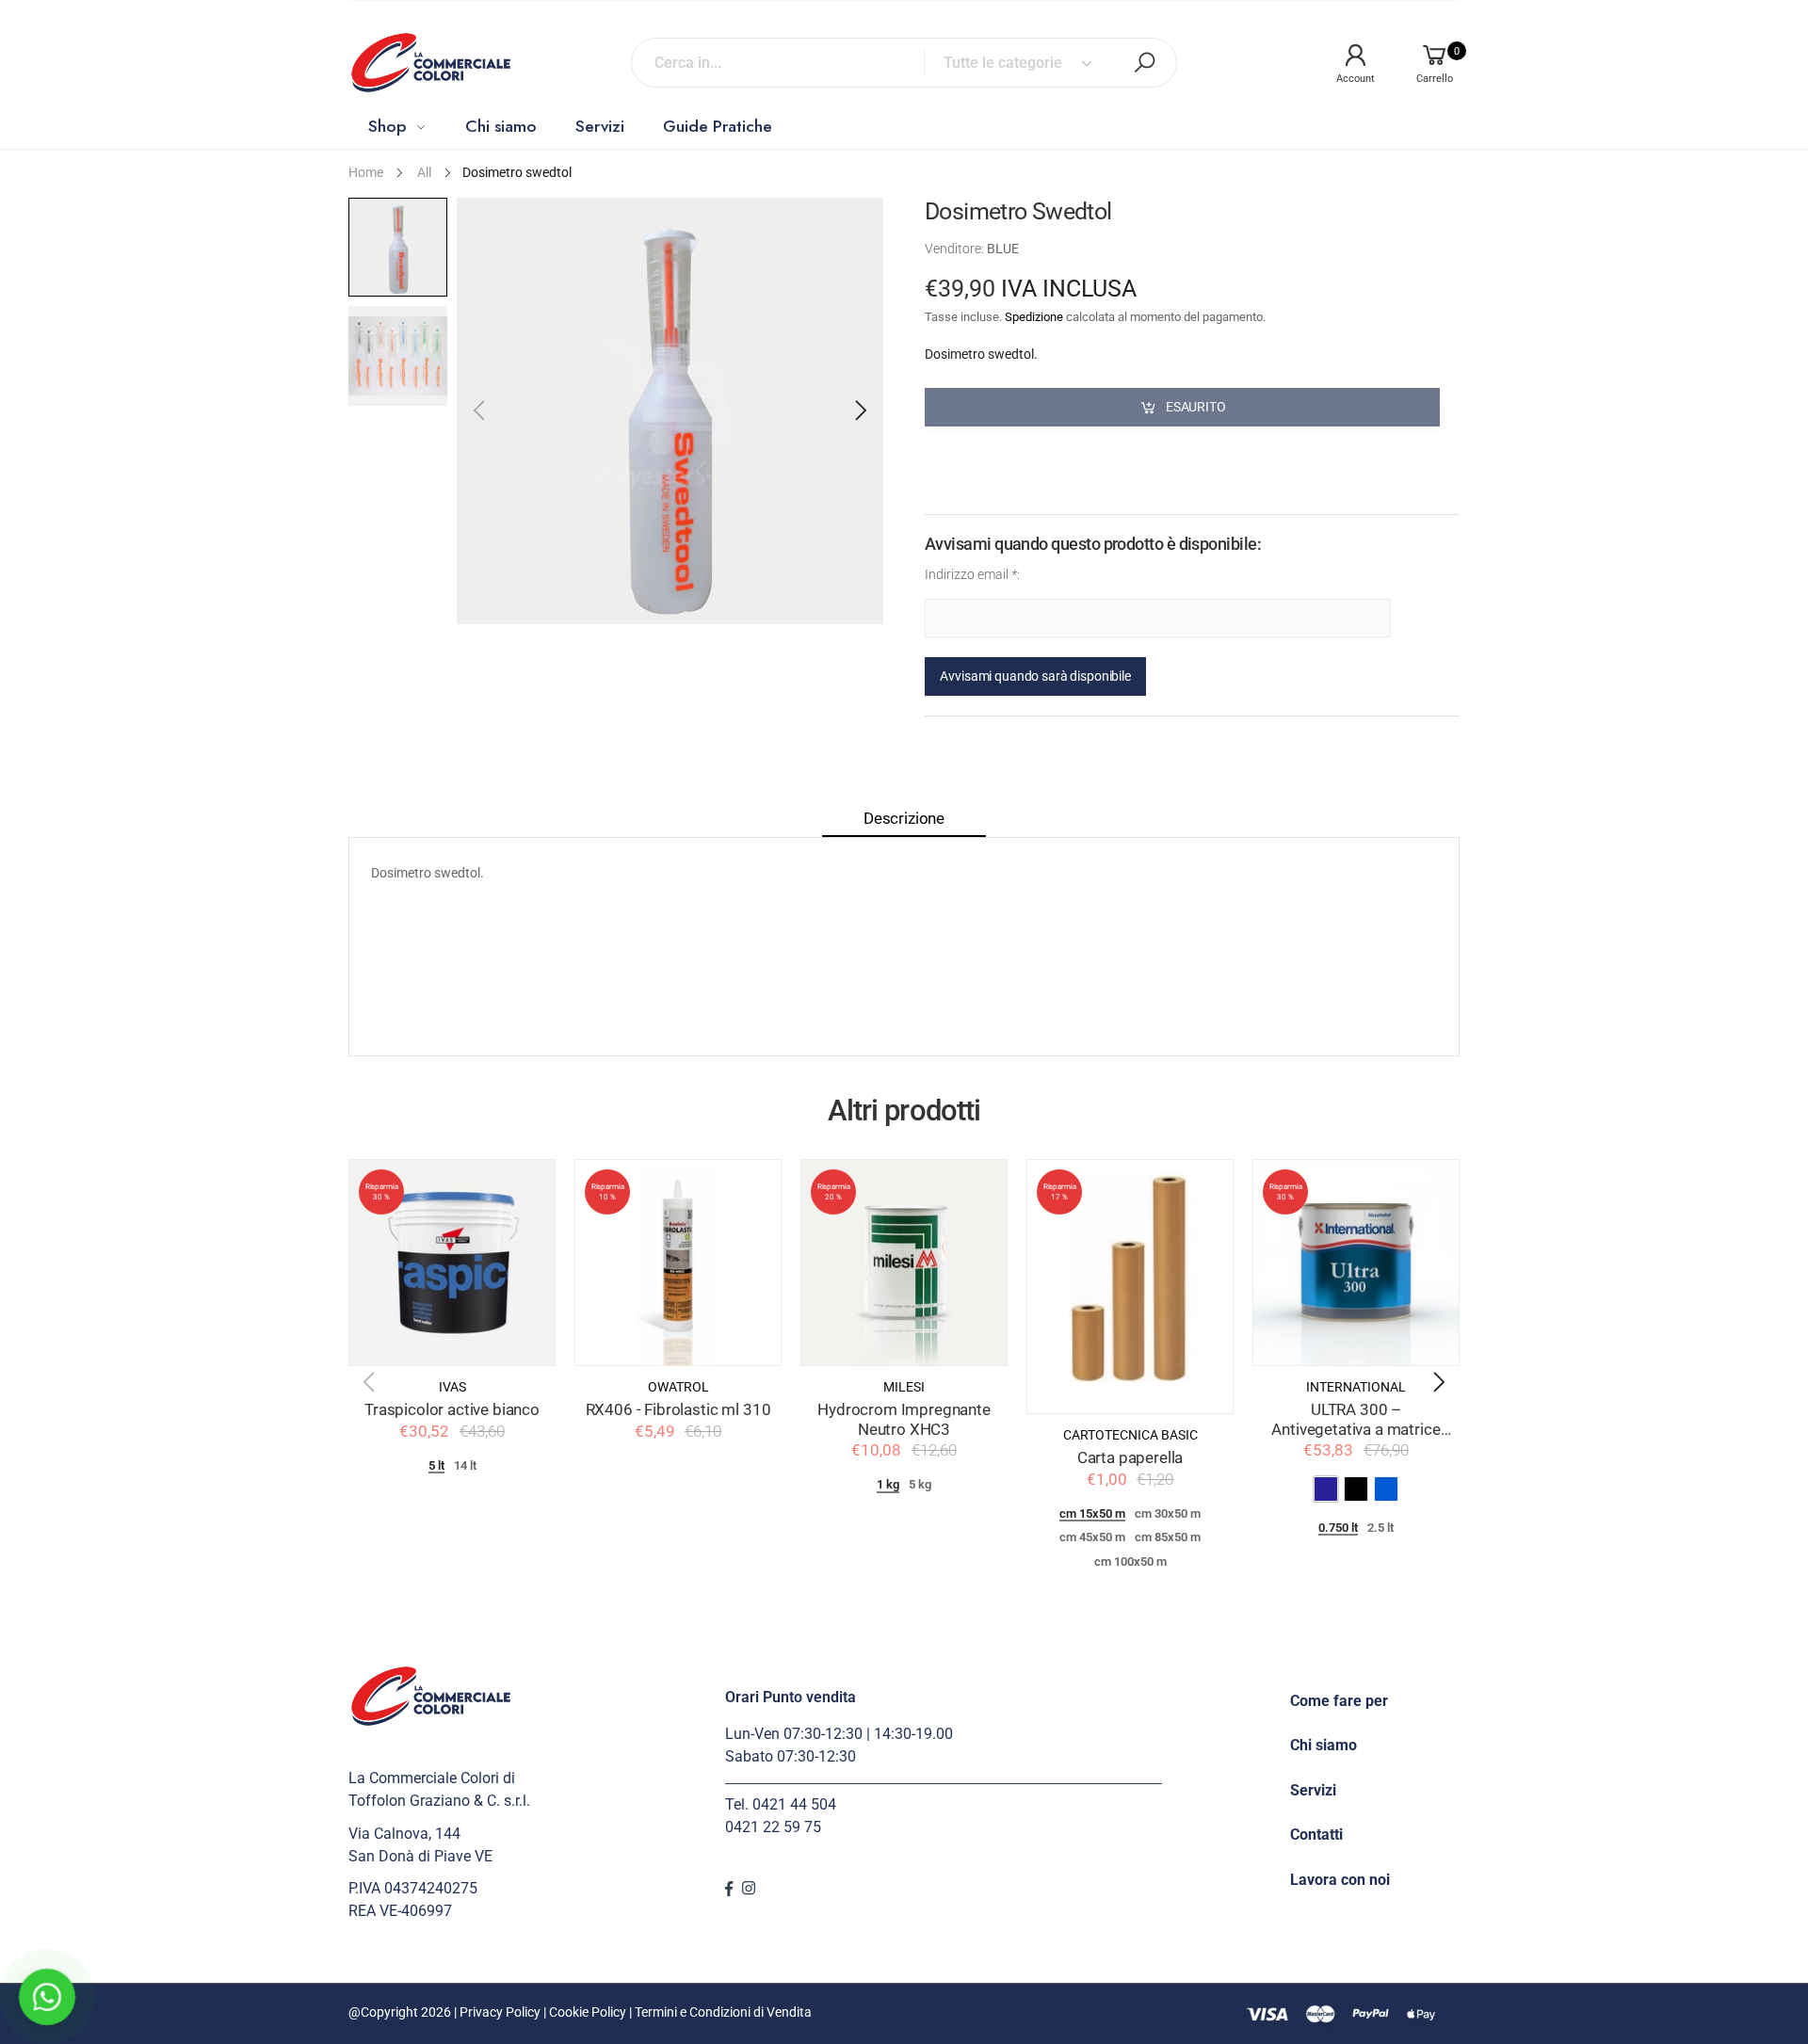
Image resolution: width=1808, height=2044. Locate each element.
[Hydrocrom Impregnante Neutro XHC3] (904, 1263)
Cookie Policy (588, 2012)
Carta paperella (1130, 1458)
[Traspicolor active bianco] (452, 1263)
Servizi (1313, 1790)
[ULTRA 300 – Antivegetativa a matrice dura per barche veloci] (1356, 1263)
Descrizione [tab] (904, 819)
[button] (860, 410)
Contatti (1316, 1835)
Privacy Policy (500, 2012)
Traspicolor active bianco (452, 1410)
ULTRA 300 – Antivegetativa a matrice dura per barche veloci (1356, 1429)
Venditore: (956, 249)
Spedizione (1034, 317)
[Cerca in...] (1144, 62)
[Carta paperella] (1130, 1287)
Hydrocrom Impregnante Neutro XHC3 (904, 1420)
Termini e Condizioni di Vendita (723, 2012)
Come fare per (1339, 1701)
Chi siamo (1324, 1745)
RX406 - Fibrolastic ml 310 (678, 1410)
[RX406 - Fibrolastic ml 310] (678, 1263)
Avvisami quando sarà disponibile (1035, 676)
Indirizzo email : (972, 575)
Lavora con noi (1340, 1880)
